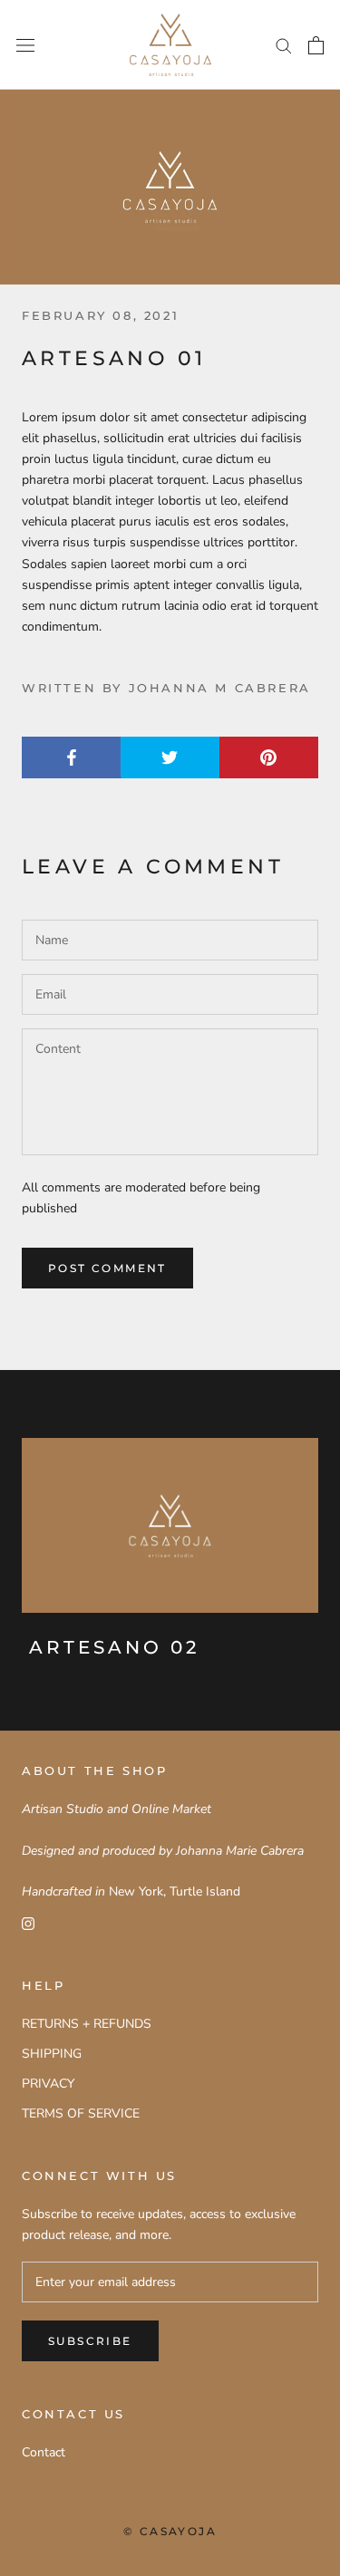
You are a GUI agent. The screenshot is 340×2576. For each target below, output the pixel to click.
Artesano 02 (114, 1647)
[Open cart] (316, 45)
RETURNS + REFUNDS (87, 2024)
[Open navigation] (25, 45)
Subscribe (90, 2341)
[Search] (284, 45)
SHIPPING (52, 2054)
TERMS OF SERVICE (81, 2113)
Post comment (107, 1268)
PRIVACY (48, 2084)
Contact (44, 2452)
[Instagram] (28, 1922)
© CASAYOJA (170, 2531)
